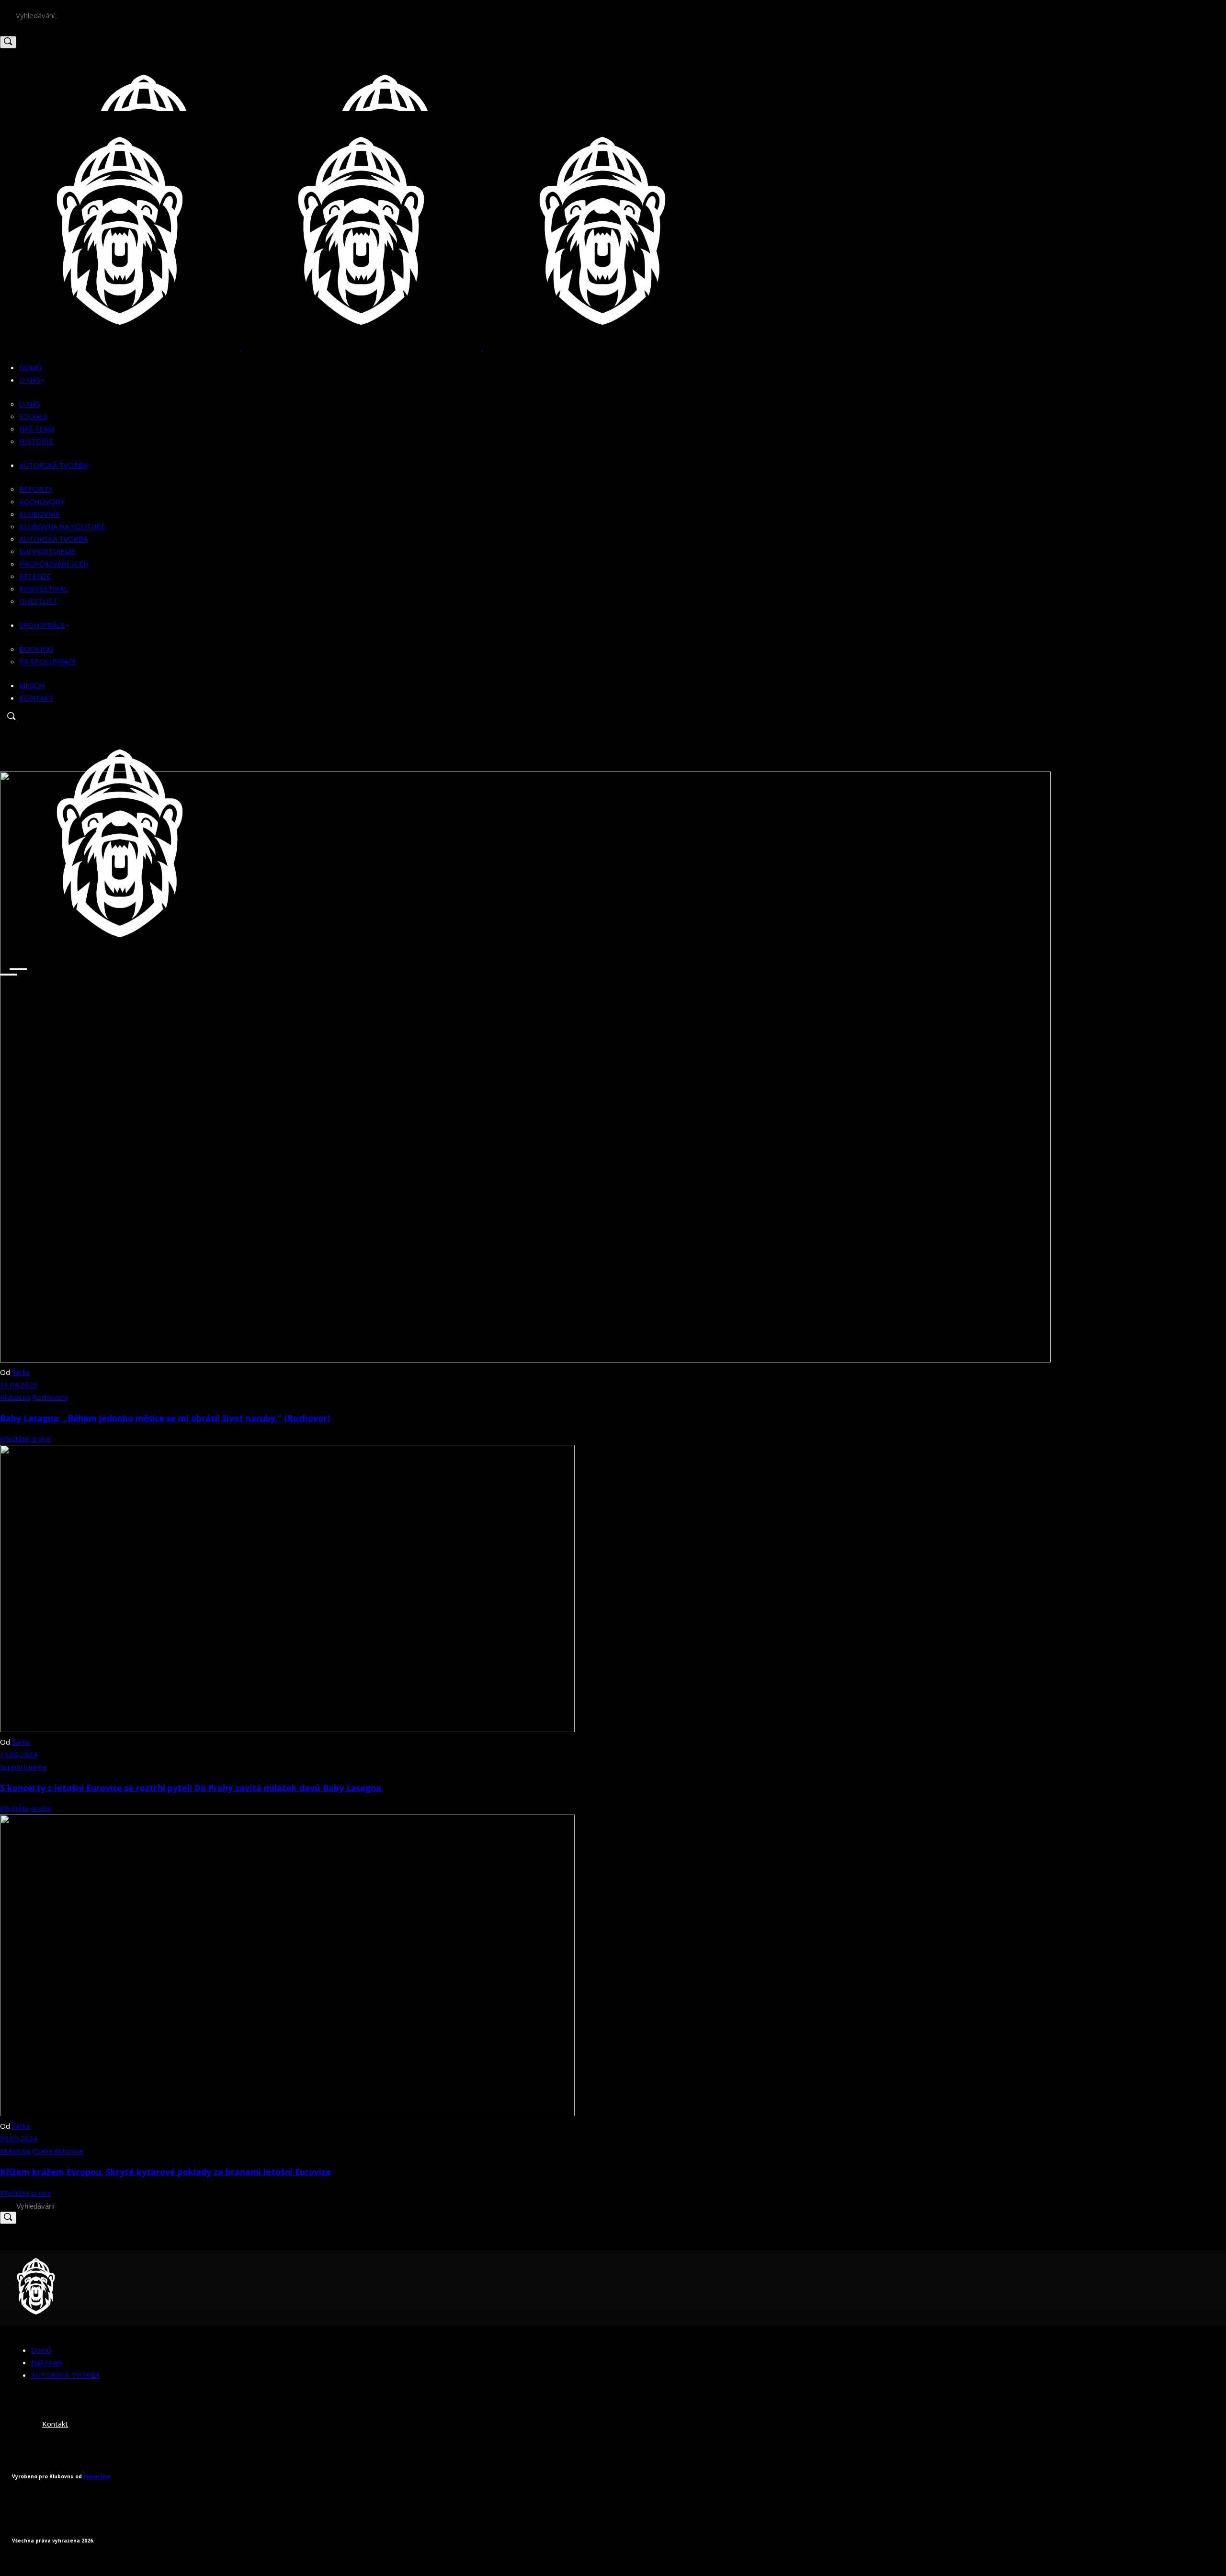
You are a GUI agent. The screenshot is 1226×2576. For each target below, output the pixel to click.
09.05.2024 (19, 2138)
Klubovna (15, 1397)
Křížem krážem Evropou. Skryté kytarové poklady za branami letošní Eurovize (165, 2172)
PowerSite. (97, 2476)
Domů (41, 2350)
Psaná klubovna (57, 2151)
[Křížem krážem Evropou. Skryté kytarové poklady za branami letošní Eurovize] (287, 2113)
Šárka (21, 1372)
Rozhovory (50, 1397)
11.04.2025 (19, 1384)
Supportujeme (23, 1767)
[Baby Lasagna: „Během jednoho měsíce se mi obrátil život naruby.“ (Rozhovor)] (525, 1360)
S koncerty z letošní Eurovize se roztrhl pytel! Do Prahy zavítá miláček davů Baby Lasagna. (192, 1788)
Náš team (47, 2362)
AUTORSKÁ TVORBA (65, 2375)
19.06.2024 (19, 1754)
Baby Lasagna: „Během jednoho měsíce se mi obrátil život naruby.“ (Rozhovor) (165, 1418)
